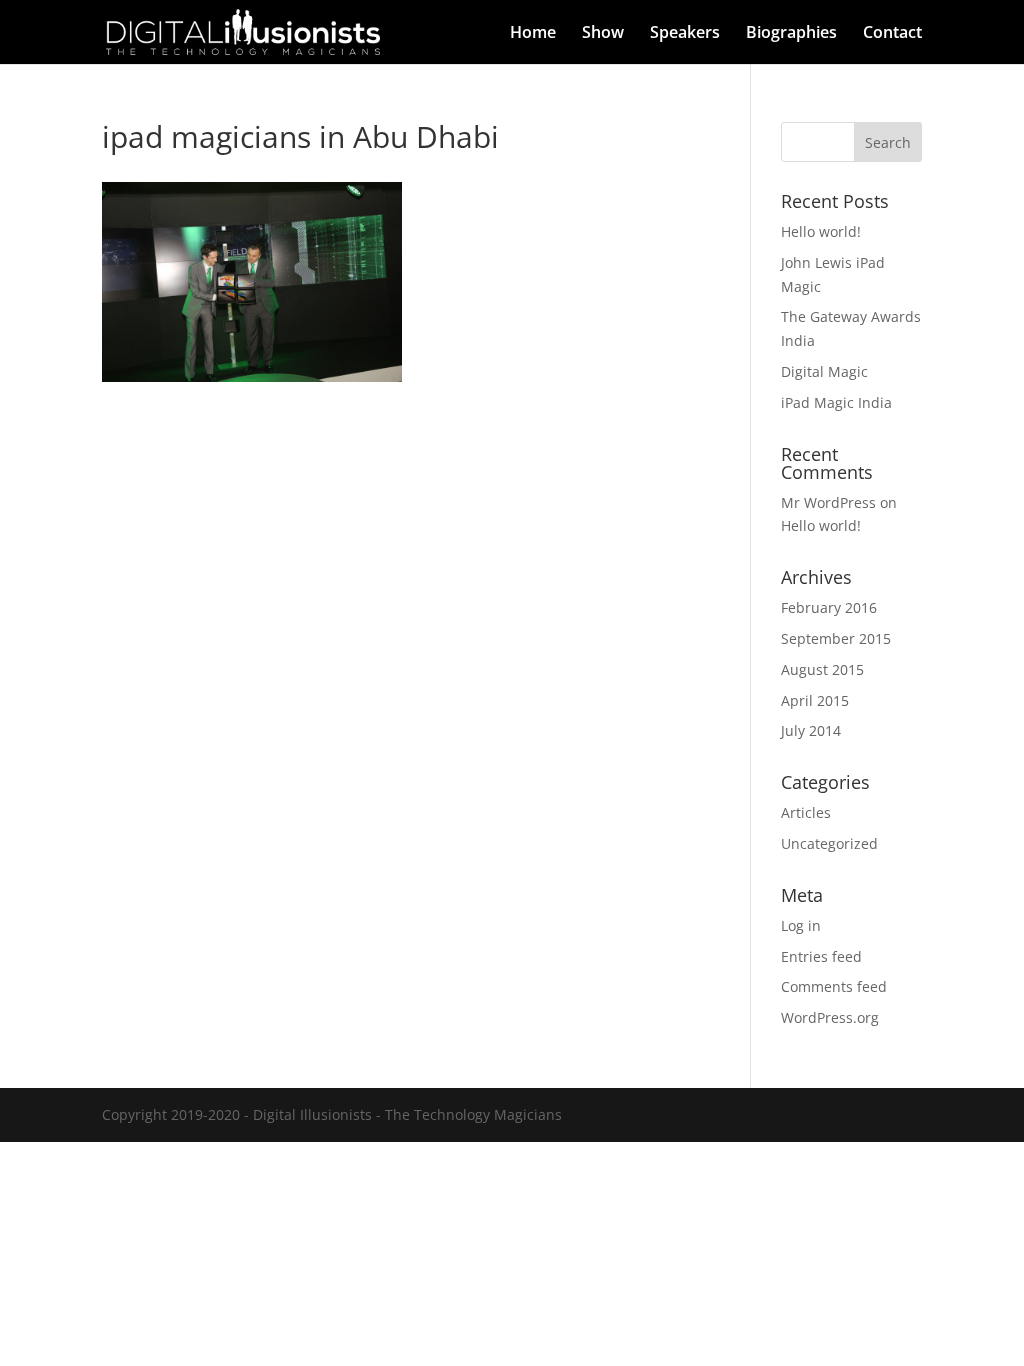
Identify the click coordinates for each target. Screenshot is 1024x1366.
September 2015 (836, 638)
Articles (806, 812)
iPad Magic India (836, 402)
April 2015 (815, 700)
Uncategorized (829, 843)
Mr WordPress (828, 502)
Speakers (685, 34)
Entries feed (821, 956)
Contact (892, 34)
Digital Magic (824, 371)
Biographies (791, 34)
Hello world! (821, 231)
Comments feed (834, 986)
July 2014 (811, 730)
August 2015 (822, 669)
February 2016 (829, 607)
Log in (801, 925)
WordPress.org (830, 1017)
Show (603, 34)
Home (533, 34)
